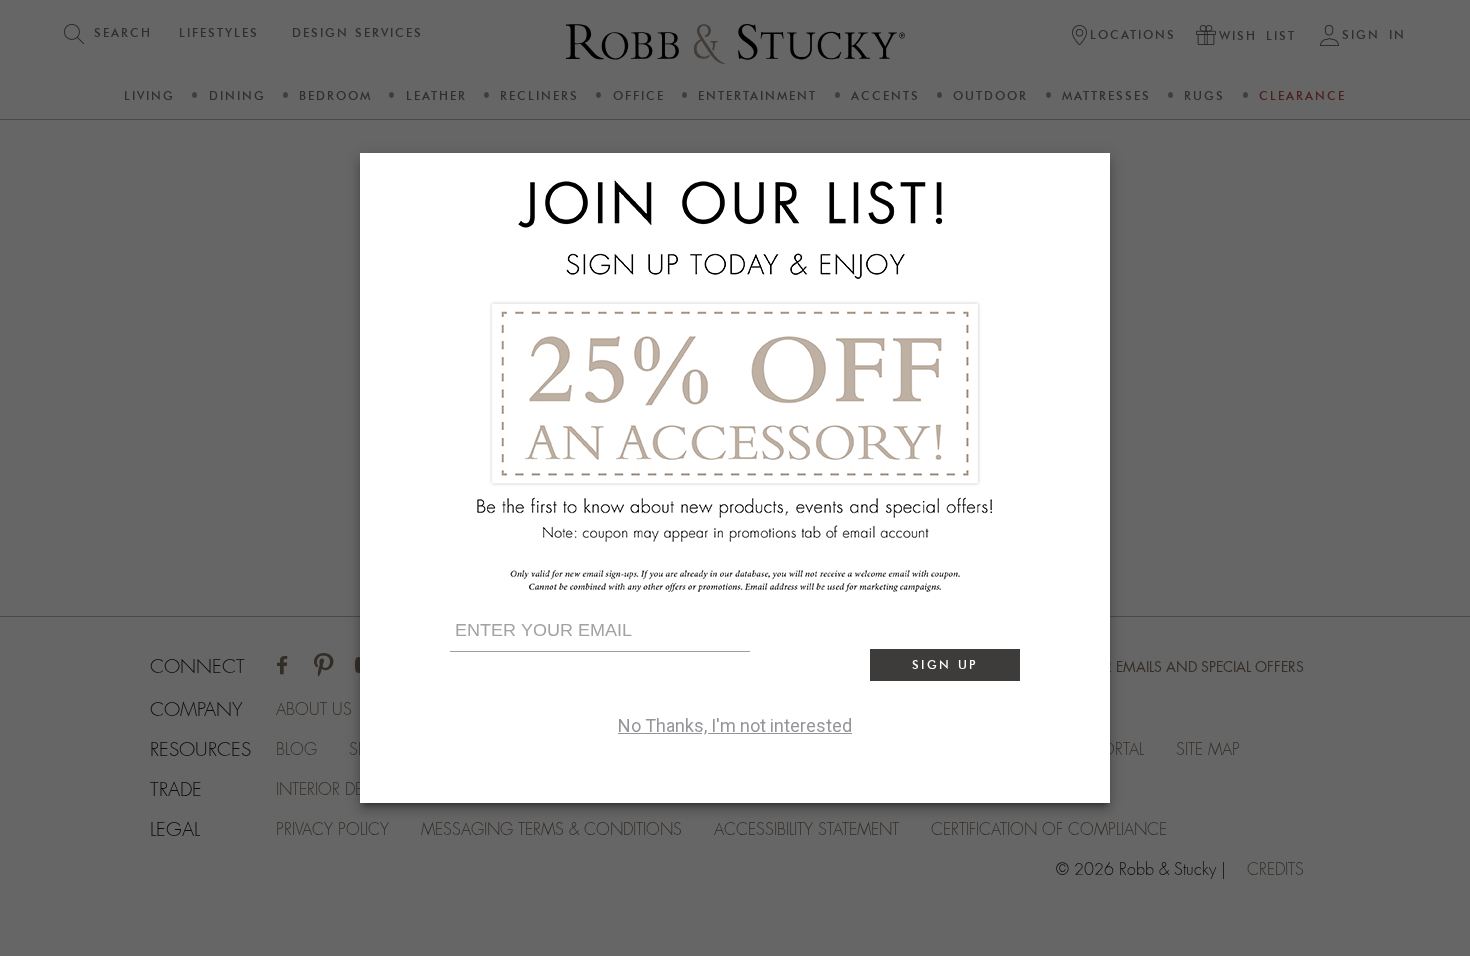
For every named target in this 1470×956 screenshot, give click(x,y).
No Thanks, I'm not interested (735, 725)
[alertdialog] (735, 478)
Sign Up (945, 664)
